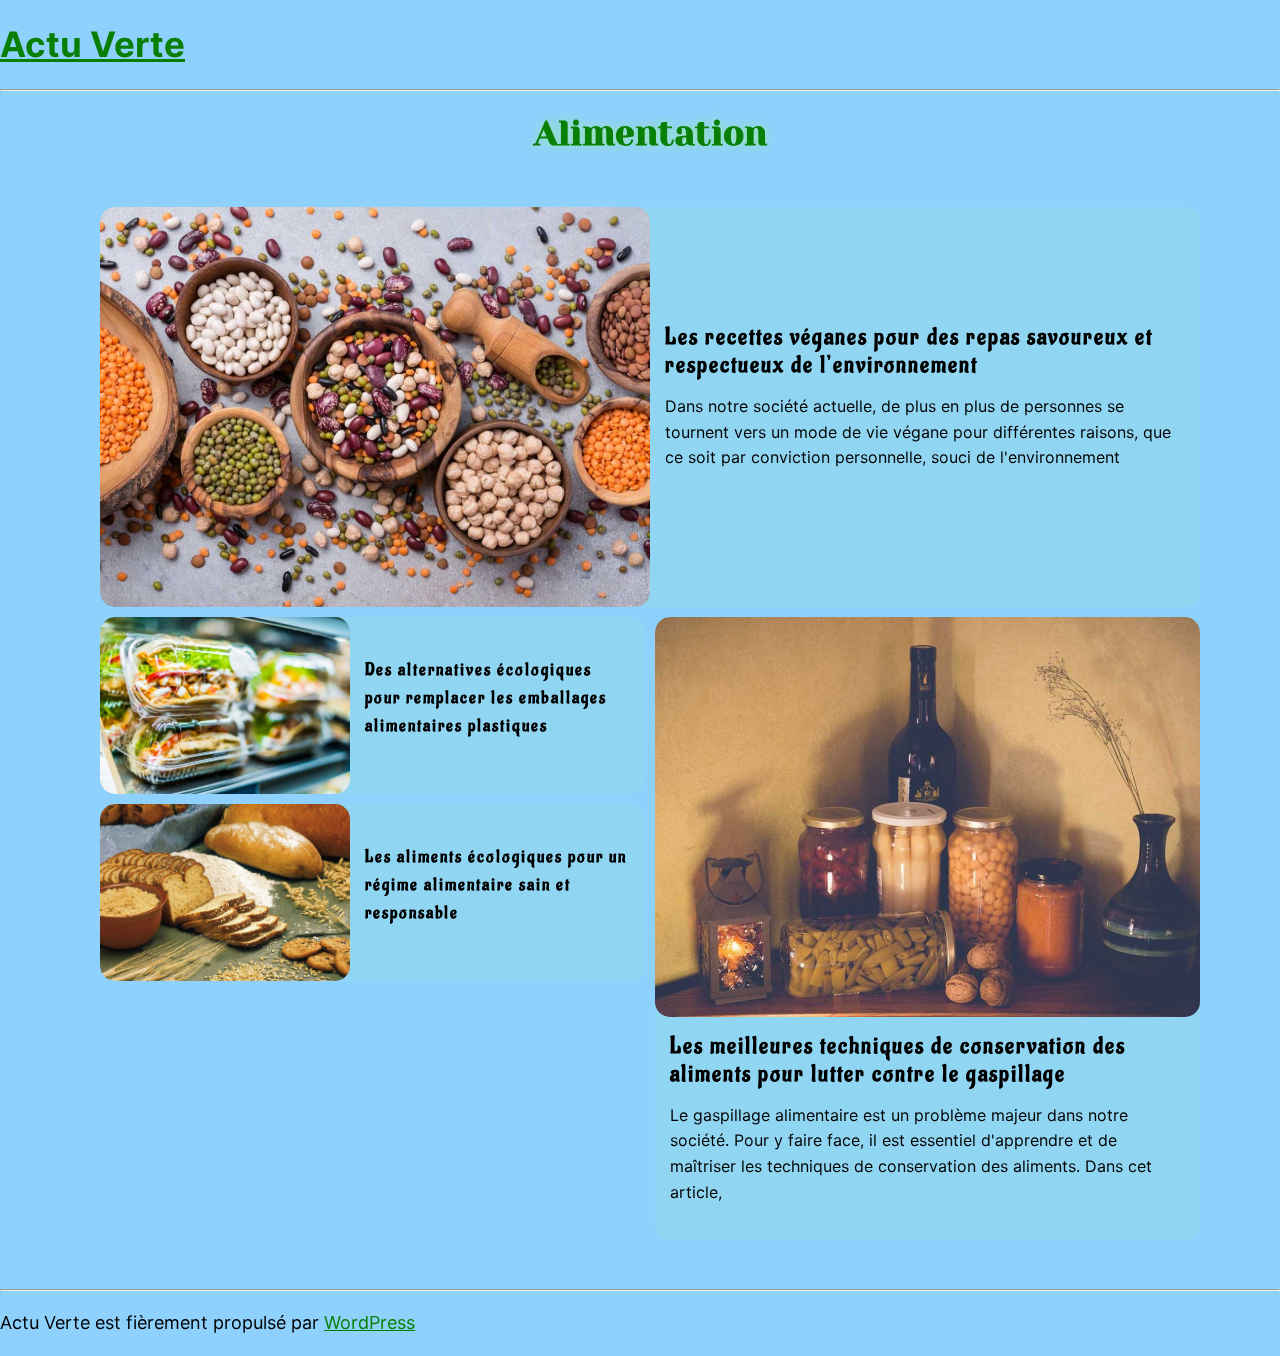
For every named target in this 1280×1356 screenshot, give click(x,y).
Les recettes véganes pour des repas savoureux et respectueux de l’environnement (909, 351)
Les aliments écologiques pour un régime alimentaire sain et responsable (496, 885)
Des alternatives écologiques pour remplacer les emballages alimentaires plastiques (486, 698)
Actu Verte (92, 44)
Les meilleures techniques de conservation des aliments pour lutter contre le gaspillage (898, 1060)
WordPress (369, 1322)
